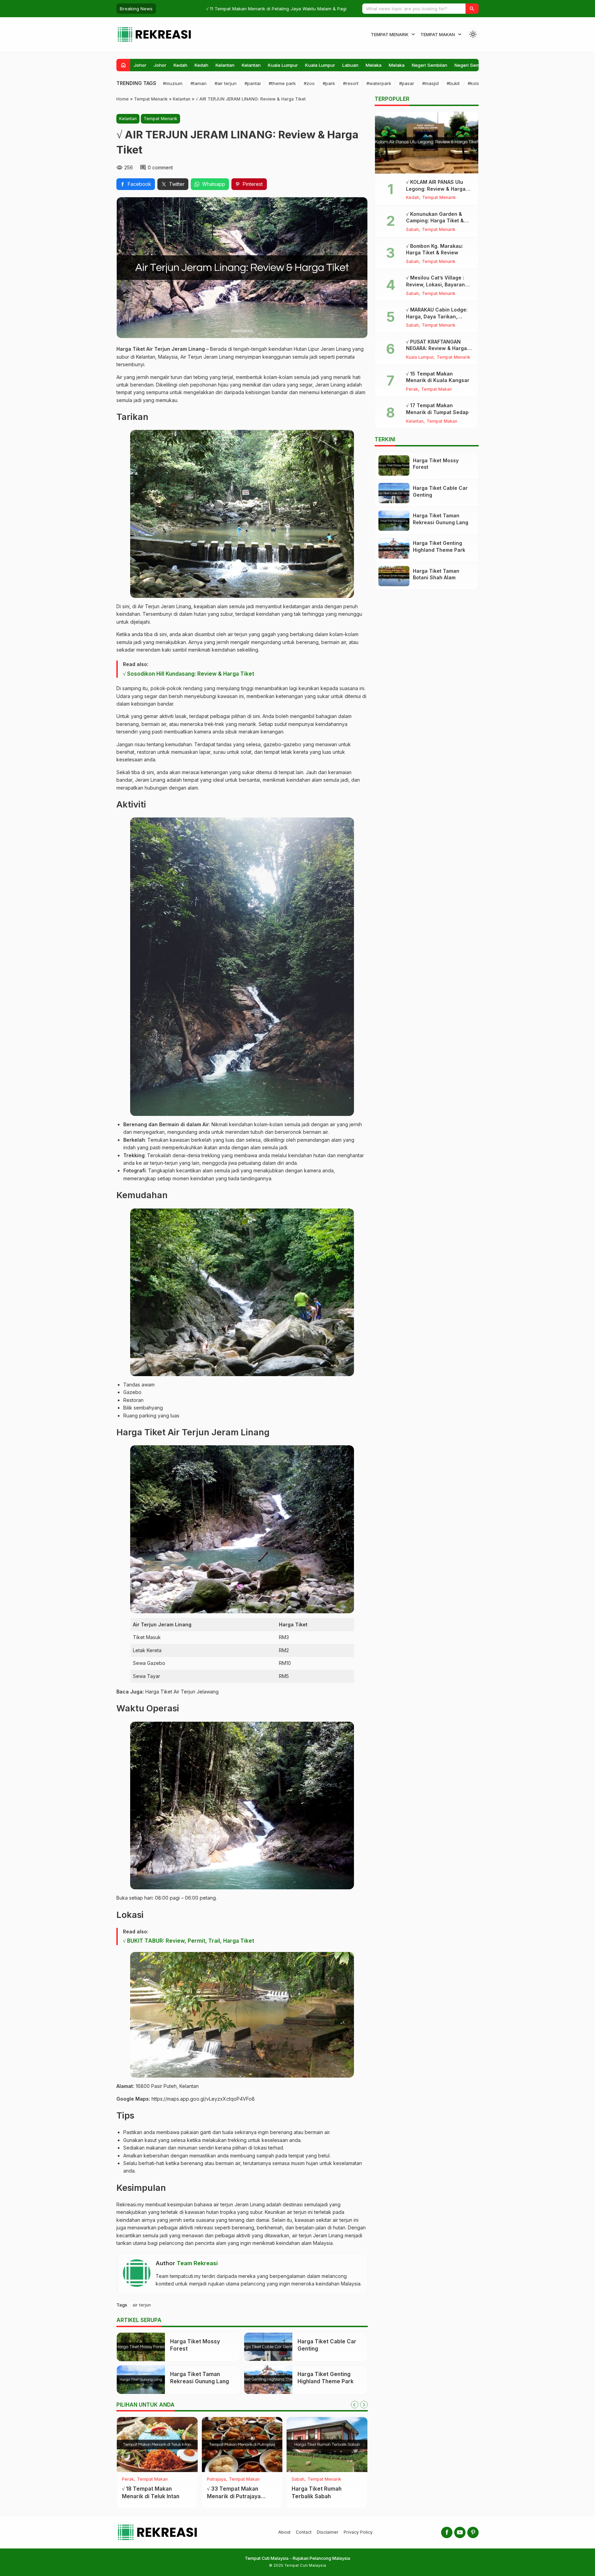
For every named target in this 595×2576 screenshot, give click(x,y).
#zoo (309, 83)
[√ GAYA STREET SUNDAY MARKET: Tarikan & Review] (157, 2445)
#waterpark (379, 83)
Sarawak (216, 2479)
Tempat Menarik (390, 35)
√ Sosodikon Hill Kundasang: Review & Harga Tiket (189, 674)
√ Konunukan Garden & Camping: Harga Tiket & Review (435, 221)
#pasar (407, 83)
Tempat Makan (438, 35)
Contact (304, 2532)
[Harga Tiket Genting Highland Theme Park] (268, 2380)
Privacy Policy (358, 2532)
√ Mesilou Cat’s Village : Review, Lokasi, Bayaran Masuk (435, 284)
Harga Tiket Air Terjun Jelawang (182, 1692)
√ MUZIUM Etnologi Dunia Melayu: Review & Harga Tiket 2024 (226, 9)
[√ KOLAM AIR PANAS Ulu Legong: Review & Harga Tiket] (427, 142)
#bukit (453, 83)
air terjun (142, 2305)
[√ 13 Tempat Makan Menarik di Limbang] (242, 2445)
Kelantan (225, 65)
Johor (140, 65)
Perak (412, 389)
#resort (351, 83)
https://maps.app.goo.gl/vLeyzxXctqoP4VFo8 (203, 2099)
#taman (199, 83)
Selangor (301, 2479)
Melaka (374, 65)
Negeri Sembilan (430, 65)
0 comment (160, 167)
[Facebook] (447, 2532)
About (284, 2532)
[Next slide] (364, 2405)
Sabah (128, 2479)
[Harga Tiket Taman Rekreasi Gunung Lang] (141, 2380)
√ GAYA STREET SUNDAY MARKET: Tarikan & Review (154, 2496)
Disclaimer (328, 2532)
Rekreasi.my (130, 2204)
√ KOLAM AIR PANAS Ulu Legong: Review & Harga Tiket (436, 189)
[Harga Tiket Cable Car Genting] (268, 2347)
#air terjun (226, 83)
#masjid (430, 83)
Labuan (350, 65)
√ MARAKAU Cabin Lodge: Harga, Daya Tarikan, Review (437, 316)
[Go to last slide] (355, 2405)
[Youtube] (460, 2532)
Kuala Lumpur (283, 65)
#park (329, 83)
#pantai (253, 83)
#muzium (173, 83)
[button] (472, 9)
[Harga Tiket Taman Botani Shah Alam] (327, 2445)
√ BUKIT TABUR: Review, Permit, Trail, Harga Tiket (189, 1941)
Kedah (180, 65)
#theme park (282, 83)
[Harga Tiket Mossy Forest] (141, 2347)
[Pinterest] (473, 2532)
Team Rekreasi (197, 2263)
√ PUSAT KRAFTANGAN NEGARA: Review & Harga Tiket (436, 348)
